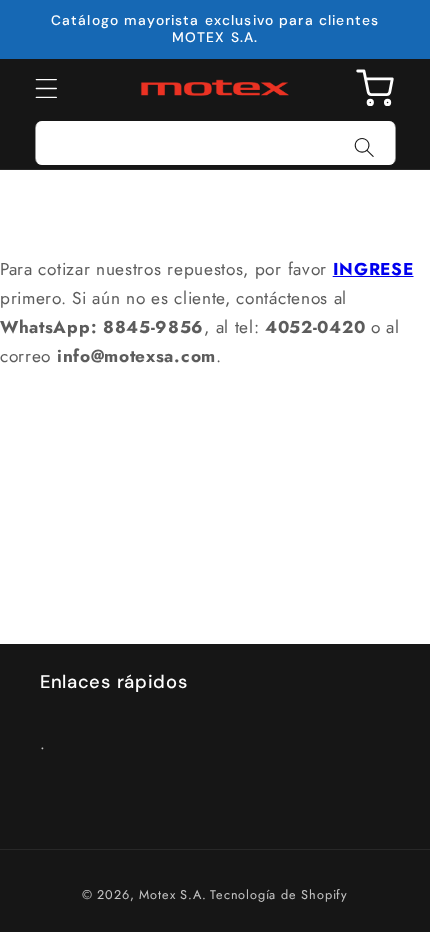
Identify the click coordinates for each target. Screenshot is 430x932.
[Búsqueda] (364, 147)
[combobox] (215, 143)
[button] (46, 88)
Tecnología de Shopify (279, 894)
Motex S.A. (172, 894)
